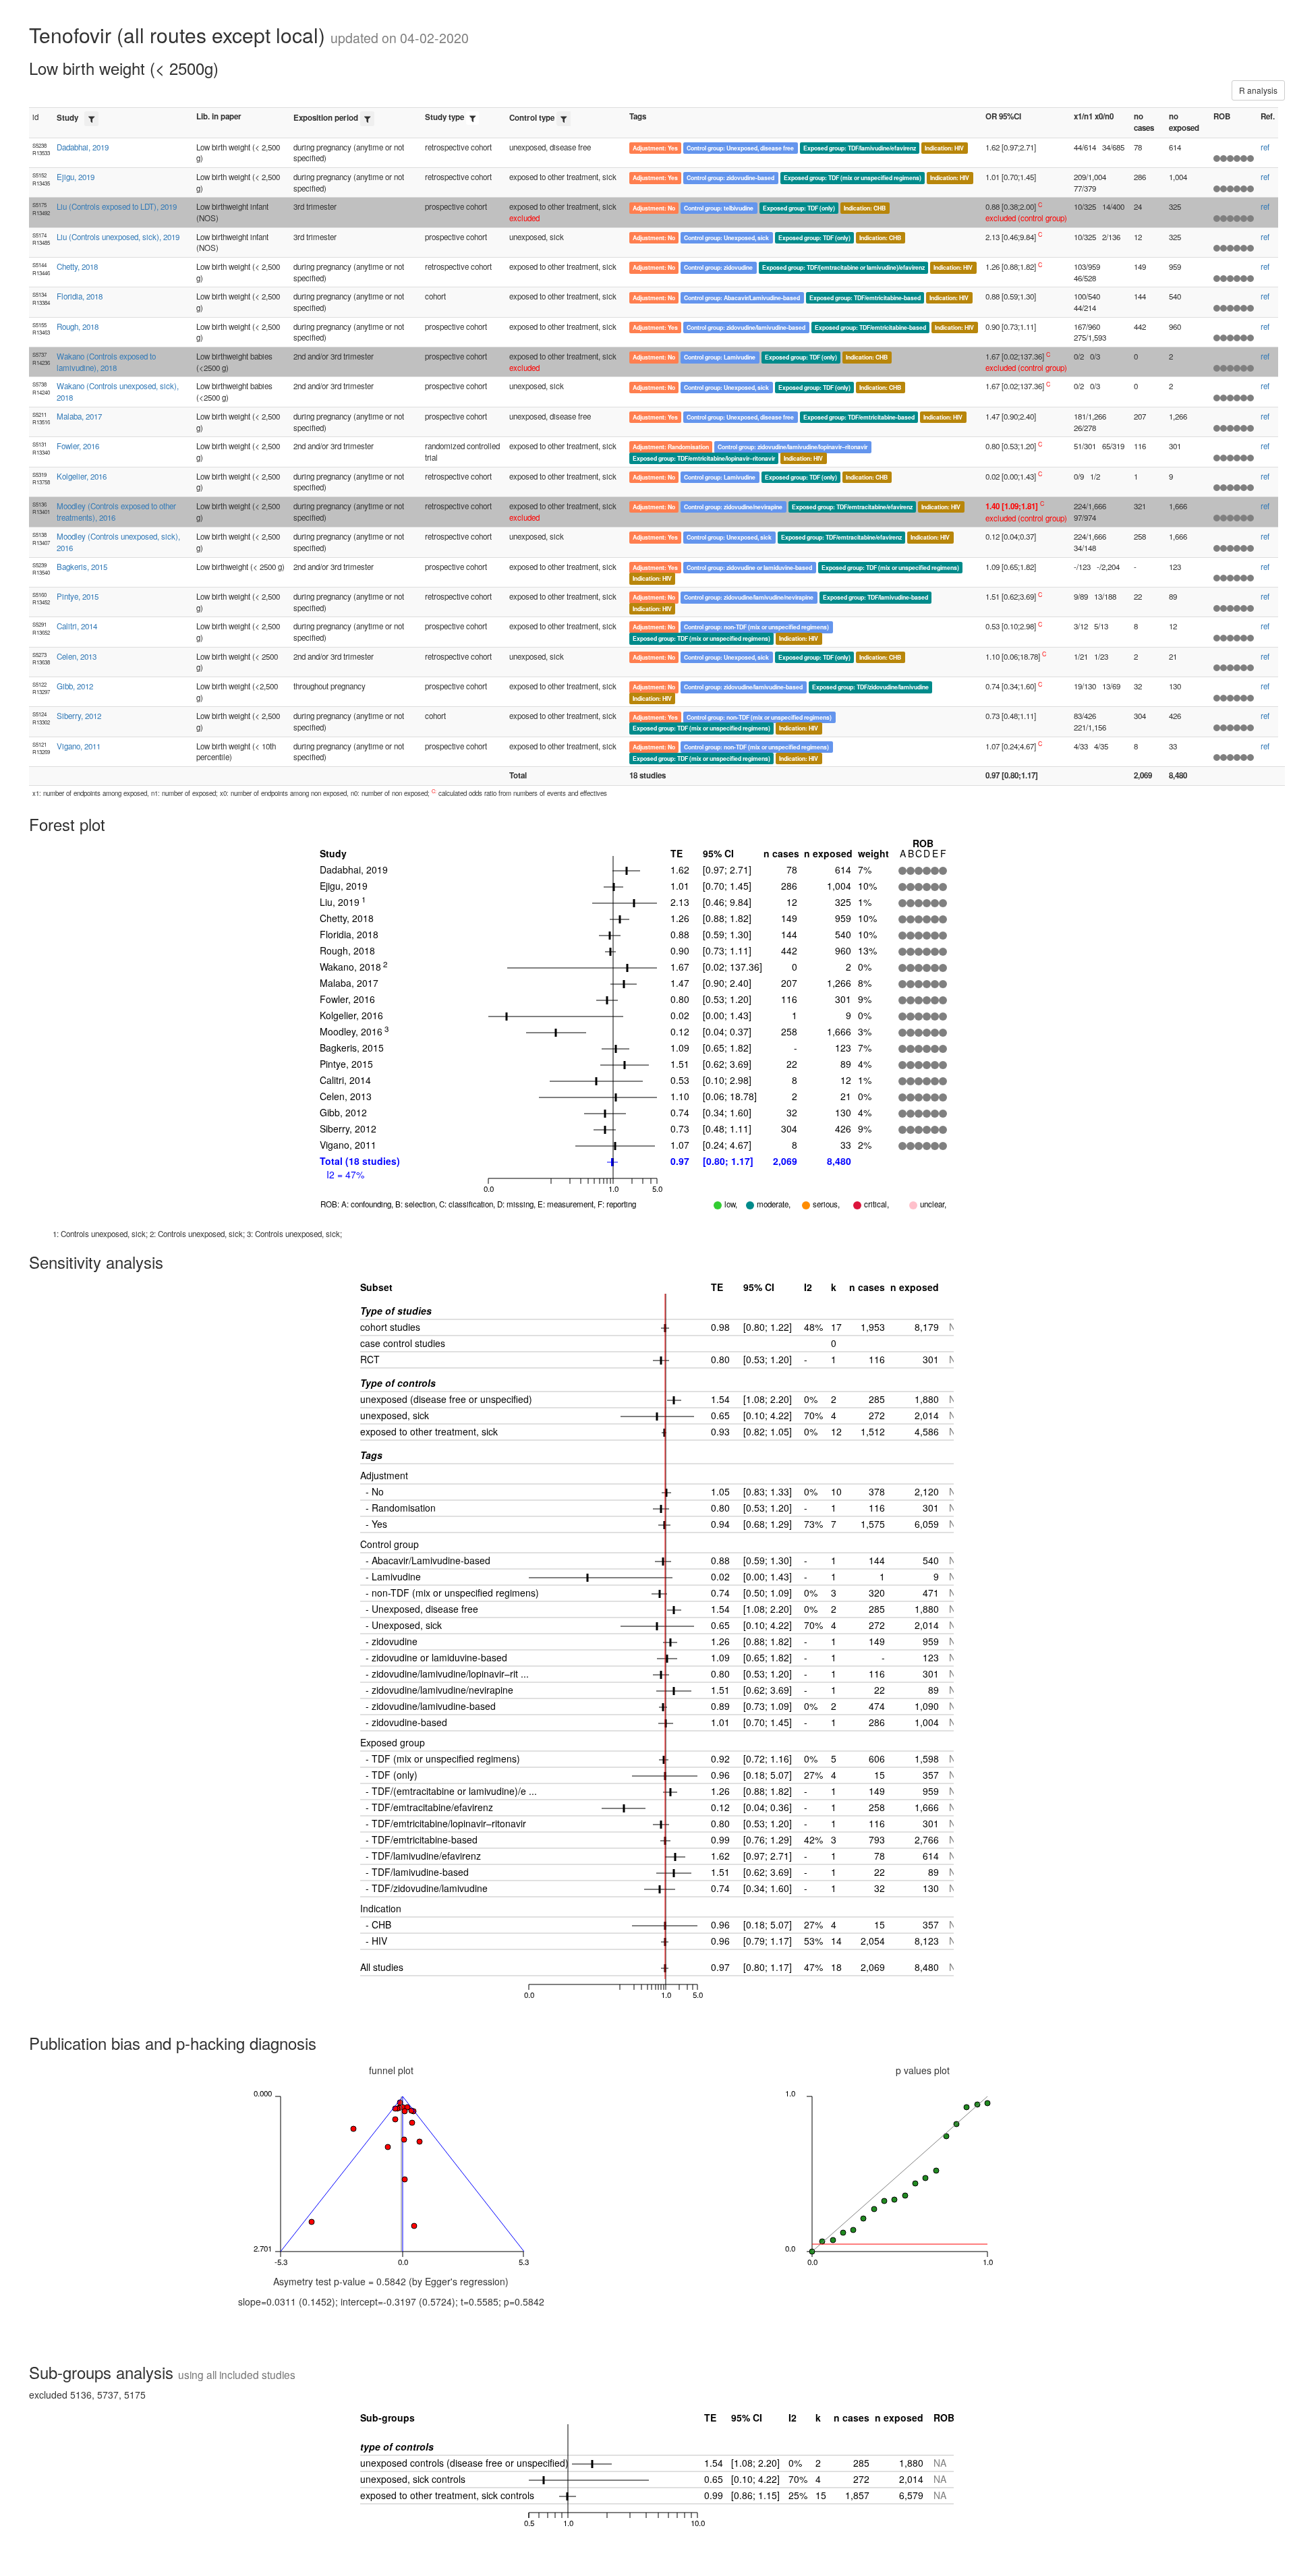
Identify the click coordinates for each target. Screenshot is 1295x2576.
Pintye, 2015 (78, 596)
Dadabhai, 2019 (83, 147)
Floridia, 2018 (80, 296)
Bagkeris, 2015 (82, 567)
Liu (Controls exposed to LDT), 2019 (117, 206)
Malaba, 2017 (79, 416)
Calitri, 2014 (77, 626)
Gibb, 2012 (75, 686)
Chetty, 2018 (77, 266)
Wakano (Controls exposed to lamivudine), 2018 (106, 362)
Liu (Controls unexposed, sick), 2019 (118, 237)
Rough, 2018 (78, 326)
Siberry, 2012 (79, 716)
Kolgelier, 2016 (82, 476)
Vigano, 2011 (79, 746)
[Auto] (91, 119)
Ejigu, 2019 (76, 177)
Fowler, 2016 (78, 446)
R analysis (1258, 90)
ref (1265, 147)
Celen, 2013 (77, 656)
